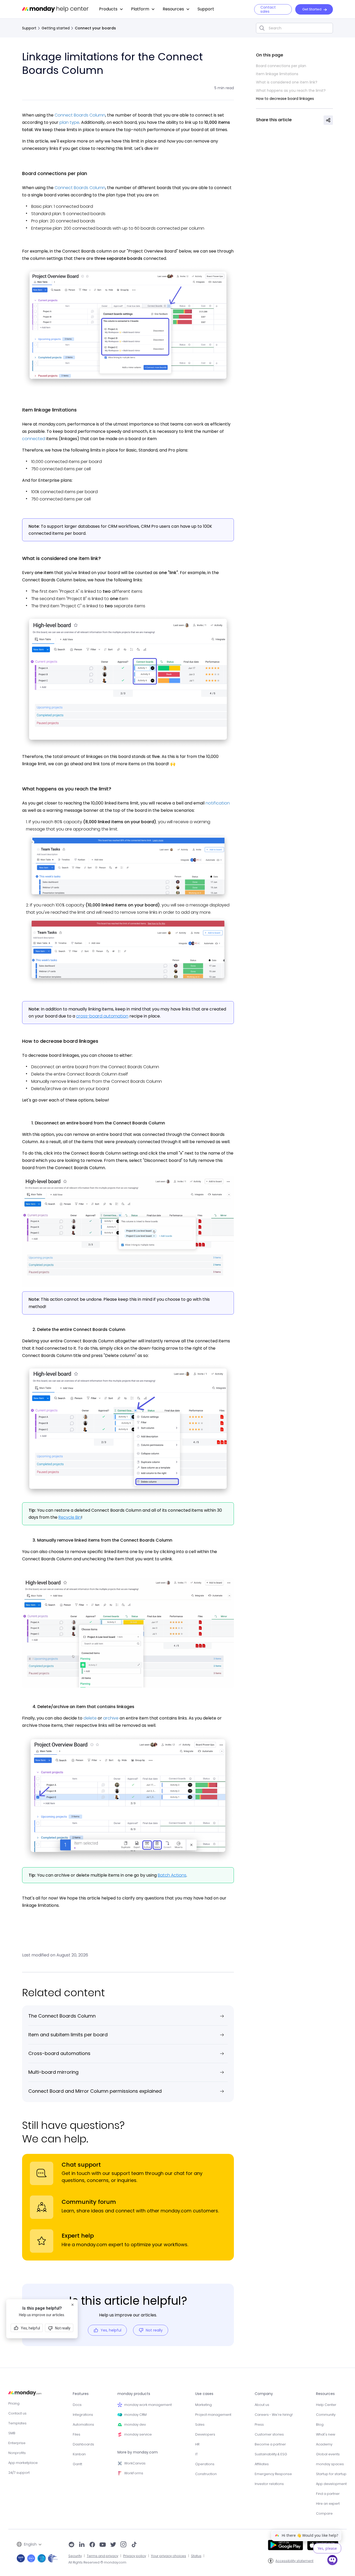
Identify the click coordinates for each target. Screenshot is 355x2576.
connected (34, 439)
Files (77, 2434)
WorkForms (134, 2473)
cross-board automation (102, 1016)
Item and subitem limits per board (68, 2035)
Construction (206, 2474)
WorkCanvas (135, 2463)
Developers (205, 2434)
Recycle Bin (70, 1517)
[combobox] (294, 28)
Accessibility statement (294, 2561)
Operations (205, 2464)
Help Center (326, 2405)
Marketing (203, 2405)
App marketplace (23, 2463)
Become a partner (270, 2444)
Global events (328, 2454)
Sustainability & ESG (271, 2454)
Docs (77, 2405)
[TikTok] (134, 2545)
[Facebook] (92, 2545)
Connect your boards (95, 28)
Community (326, 2415)
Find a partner (328, 2494)
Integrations (83, 2415)
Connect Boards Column (80, 115)
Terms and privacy (103, 2556)
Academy (324, 2444)
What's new (326, 2434)
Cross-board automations (59, 2053)
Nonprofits (17, 2453)
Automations (83, 2424)
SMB (12, 2433)
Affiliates (262, 2464)
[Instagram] (124, 2545)
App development (331, 2484)
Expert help (78, 2236)
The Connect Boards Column (62, 2016)
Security (75, 2556)
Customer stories (269, 2434)
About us (262, 2405)
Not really (154, 2330)
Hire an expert (328, 2504)
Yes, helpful (111, 2330)
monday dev (135, 2424)
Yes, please (327, 2548)
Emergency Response (273, 2474)
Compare (324, 2513)
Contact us (17, 2413)
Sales (200, 2424)
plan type (69, 122)
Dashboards (83, 2444)
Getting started (56, 28)
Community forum (89, 2202)
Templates (17, 2423)
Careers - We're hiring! (274, 2415)
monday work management (148, 2405)
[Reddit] (71, 2545)
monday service (138, 2434)
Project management (213, 2415)
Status (196, 2556)
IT (196, 2454)
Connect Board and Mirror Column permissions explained (95, 2091)
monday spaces (330, 2464)
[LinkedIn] (82, 2545)
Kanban (79, 2454)
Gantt (77, 2464)
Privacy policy (135, 2556)
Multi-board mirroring (53, 2072)
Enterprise (17, 2443)
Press (259, 2424)
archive (111, 1718)
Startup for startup (331, 2474)
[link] (111, 9)
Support (29, 28)
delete (90, 1718)
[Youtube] (103, 2545)
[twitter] (113, 2545)
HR (197, 2444)
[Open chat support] (332, 2561)
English (30, 2544)
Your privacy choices (169, 2556)
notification (218, 803)
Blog (320, 2424)
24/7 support (19, 2473)
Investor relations (269, 2484)
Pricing (14, 2403)
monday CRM (135, 2415)
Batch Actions (172, 1875)
